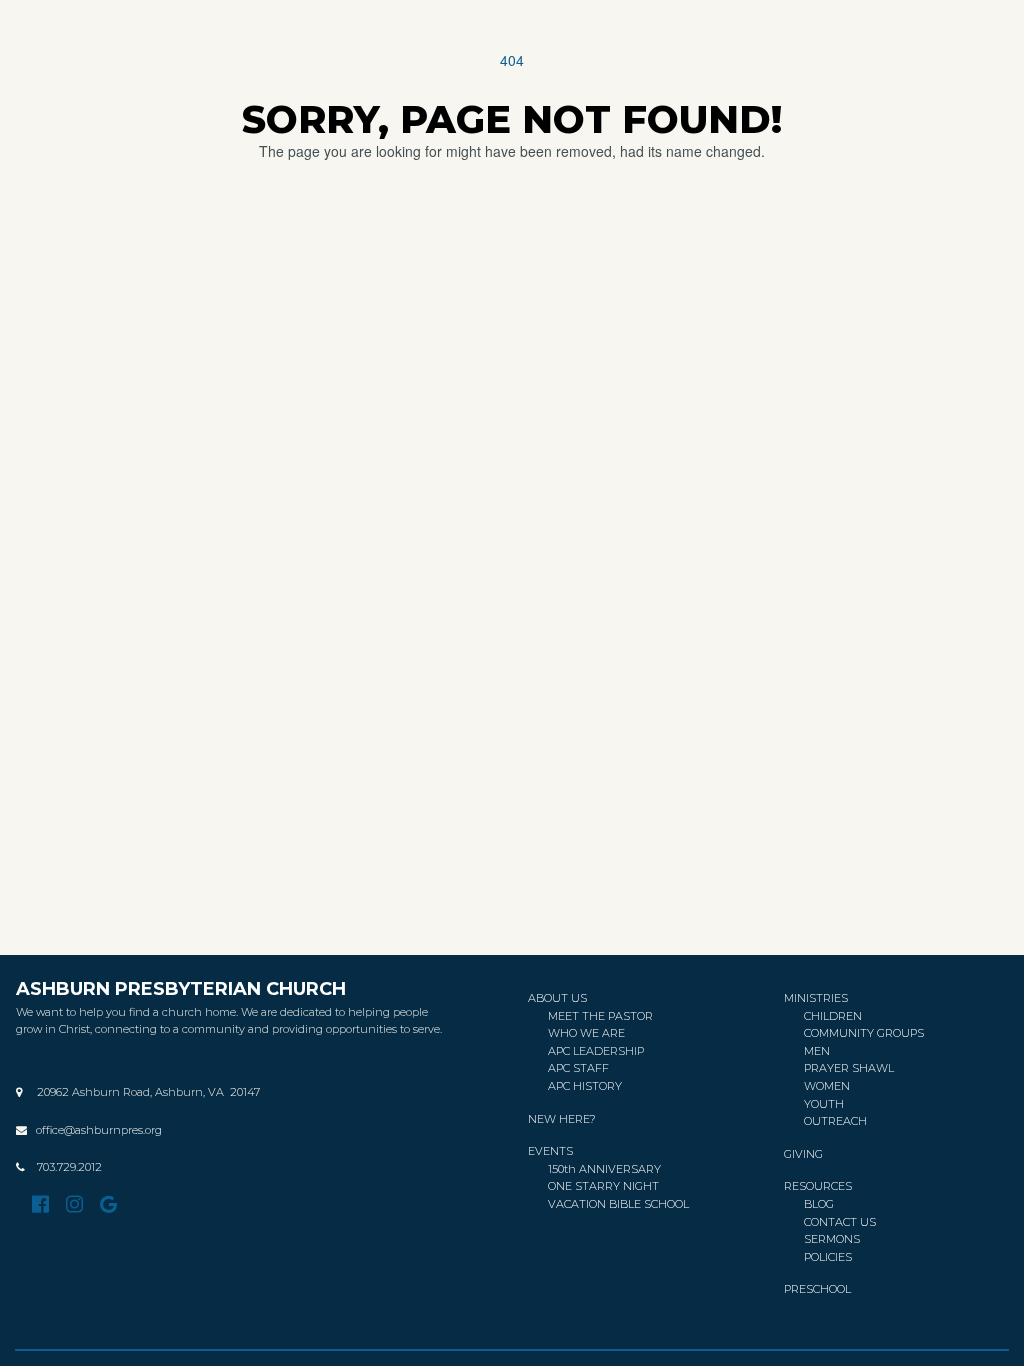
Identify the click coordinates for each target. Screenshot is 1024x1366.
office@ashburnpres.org (99, 1130)
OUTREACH (835, 1121)
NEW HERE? (562, 1119)
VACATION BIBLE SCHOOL (618, 1204)
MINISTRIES (816, 998)
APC (560, 1051)
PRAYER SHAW (846, 1068)
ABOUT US (557, 998)
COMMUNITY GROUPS (864, 1033)
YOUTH (824, 1104)
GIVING (803, 1154)
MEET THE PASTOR (600, 1016)
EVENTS (550, 1151)
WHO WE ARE (586, 1033)
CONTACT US (840, 1222)
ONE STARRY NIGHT (603, 1186)
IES (828, 1257)
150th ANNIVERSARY (606, 1169)
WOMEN (827, 1086)
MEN (817, 1051)
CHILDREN (833, 1016)
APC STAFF (578, 1068)
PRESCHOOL (817, 1289)
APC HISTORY (585, 1086)
